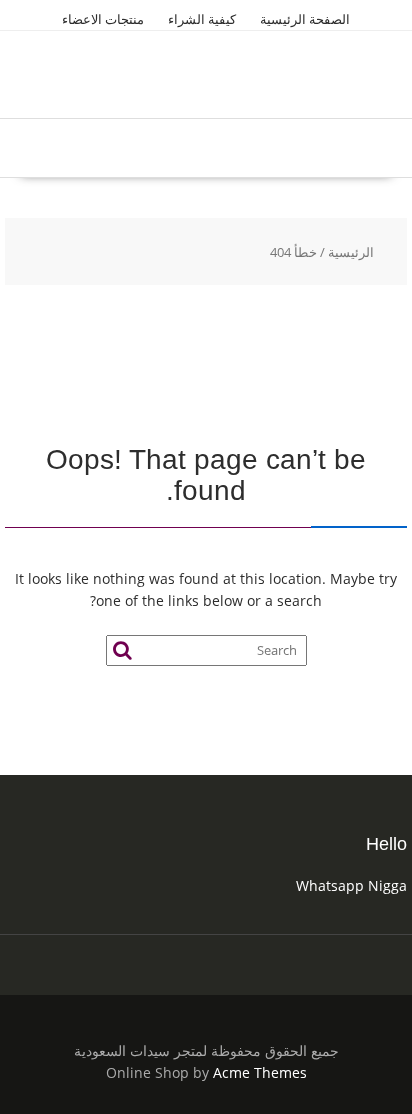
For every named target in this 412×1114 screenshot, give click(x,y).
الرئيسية (351, 252)
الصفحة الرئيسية (305, 19)
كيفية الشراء (202, 19)
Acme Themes (260, 1072)
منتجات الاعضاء (103, 19)
